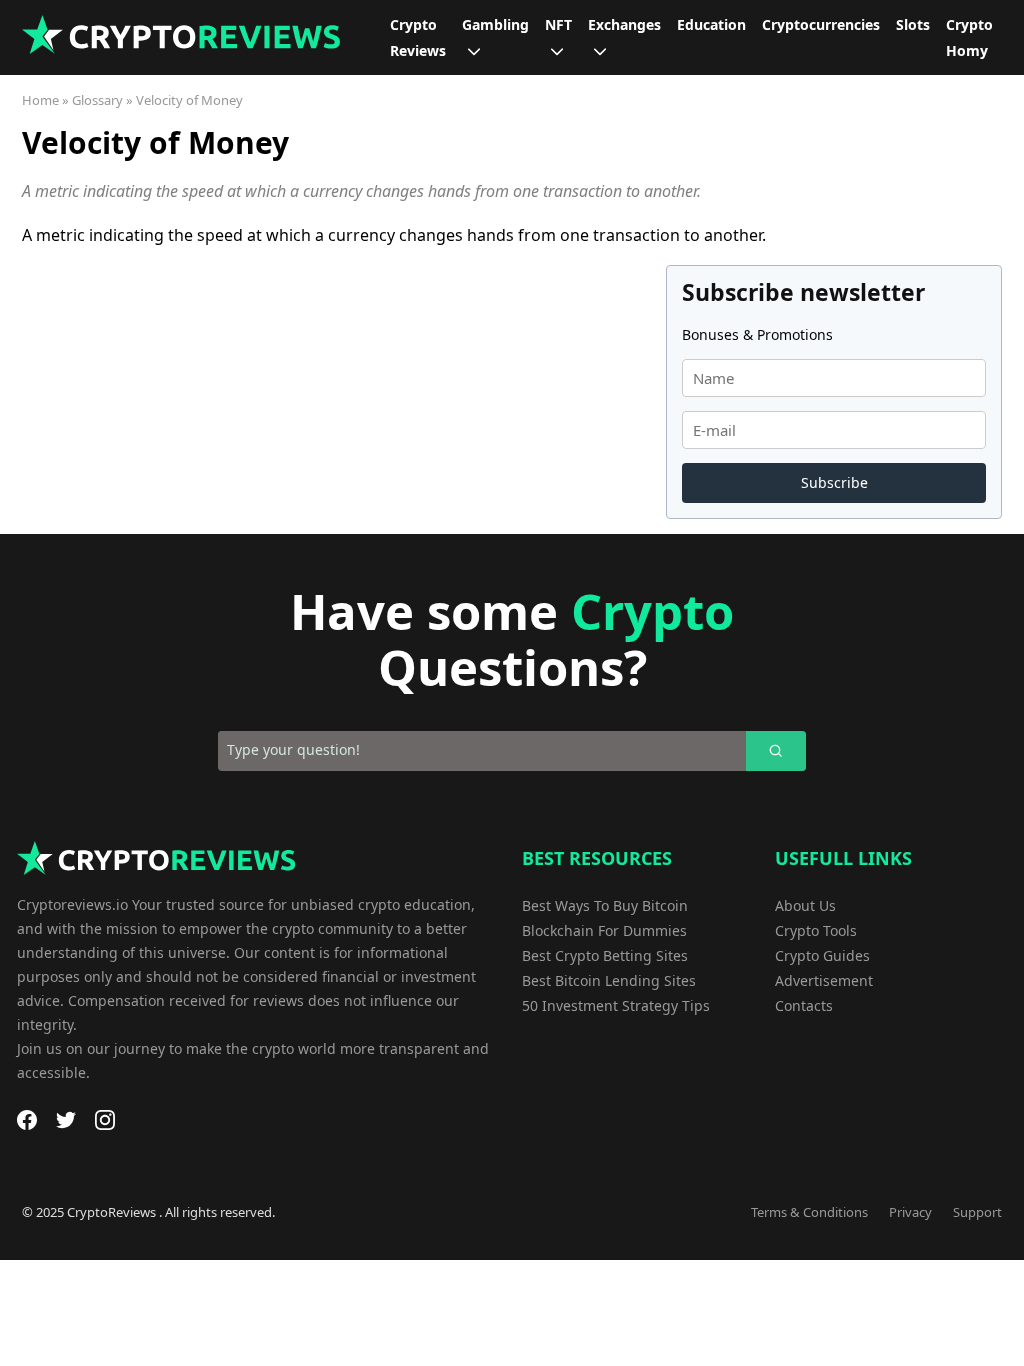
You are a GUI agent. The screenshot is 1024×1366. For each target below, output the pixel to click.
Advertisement (824, 980)
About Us (805, 905)
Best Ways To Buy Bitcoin (605, 905)
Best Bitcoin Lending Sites (609, 980)
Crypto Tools (816, 930)
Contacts (804, 1005)
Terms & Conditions (809, 1212)
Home (40, 100)
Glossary (97, 100)
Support (977, 1212)
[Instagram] (105, 1120)
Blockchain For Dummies (604, 930)
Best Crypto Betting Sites (605, 955)
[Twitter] (66, 1120)
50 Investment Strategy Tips (616, 1005)
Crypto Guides (822, 955)
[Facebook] (27, 1120)
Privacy (910, 1212)
